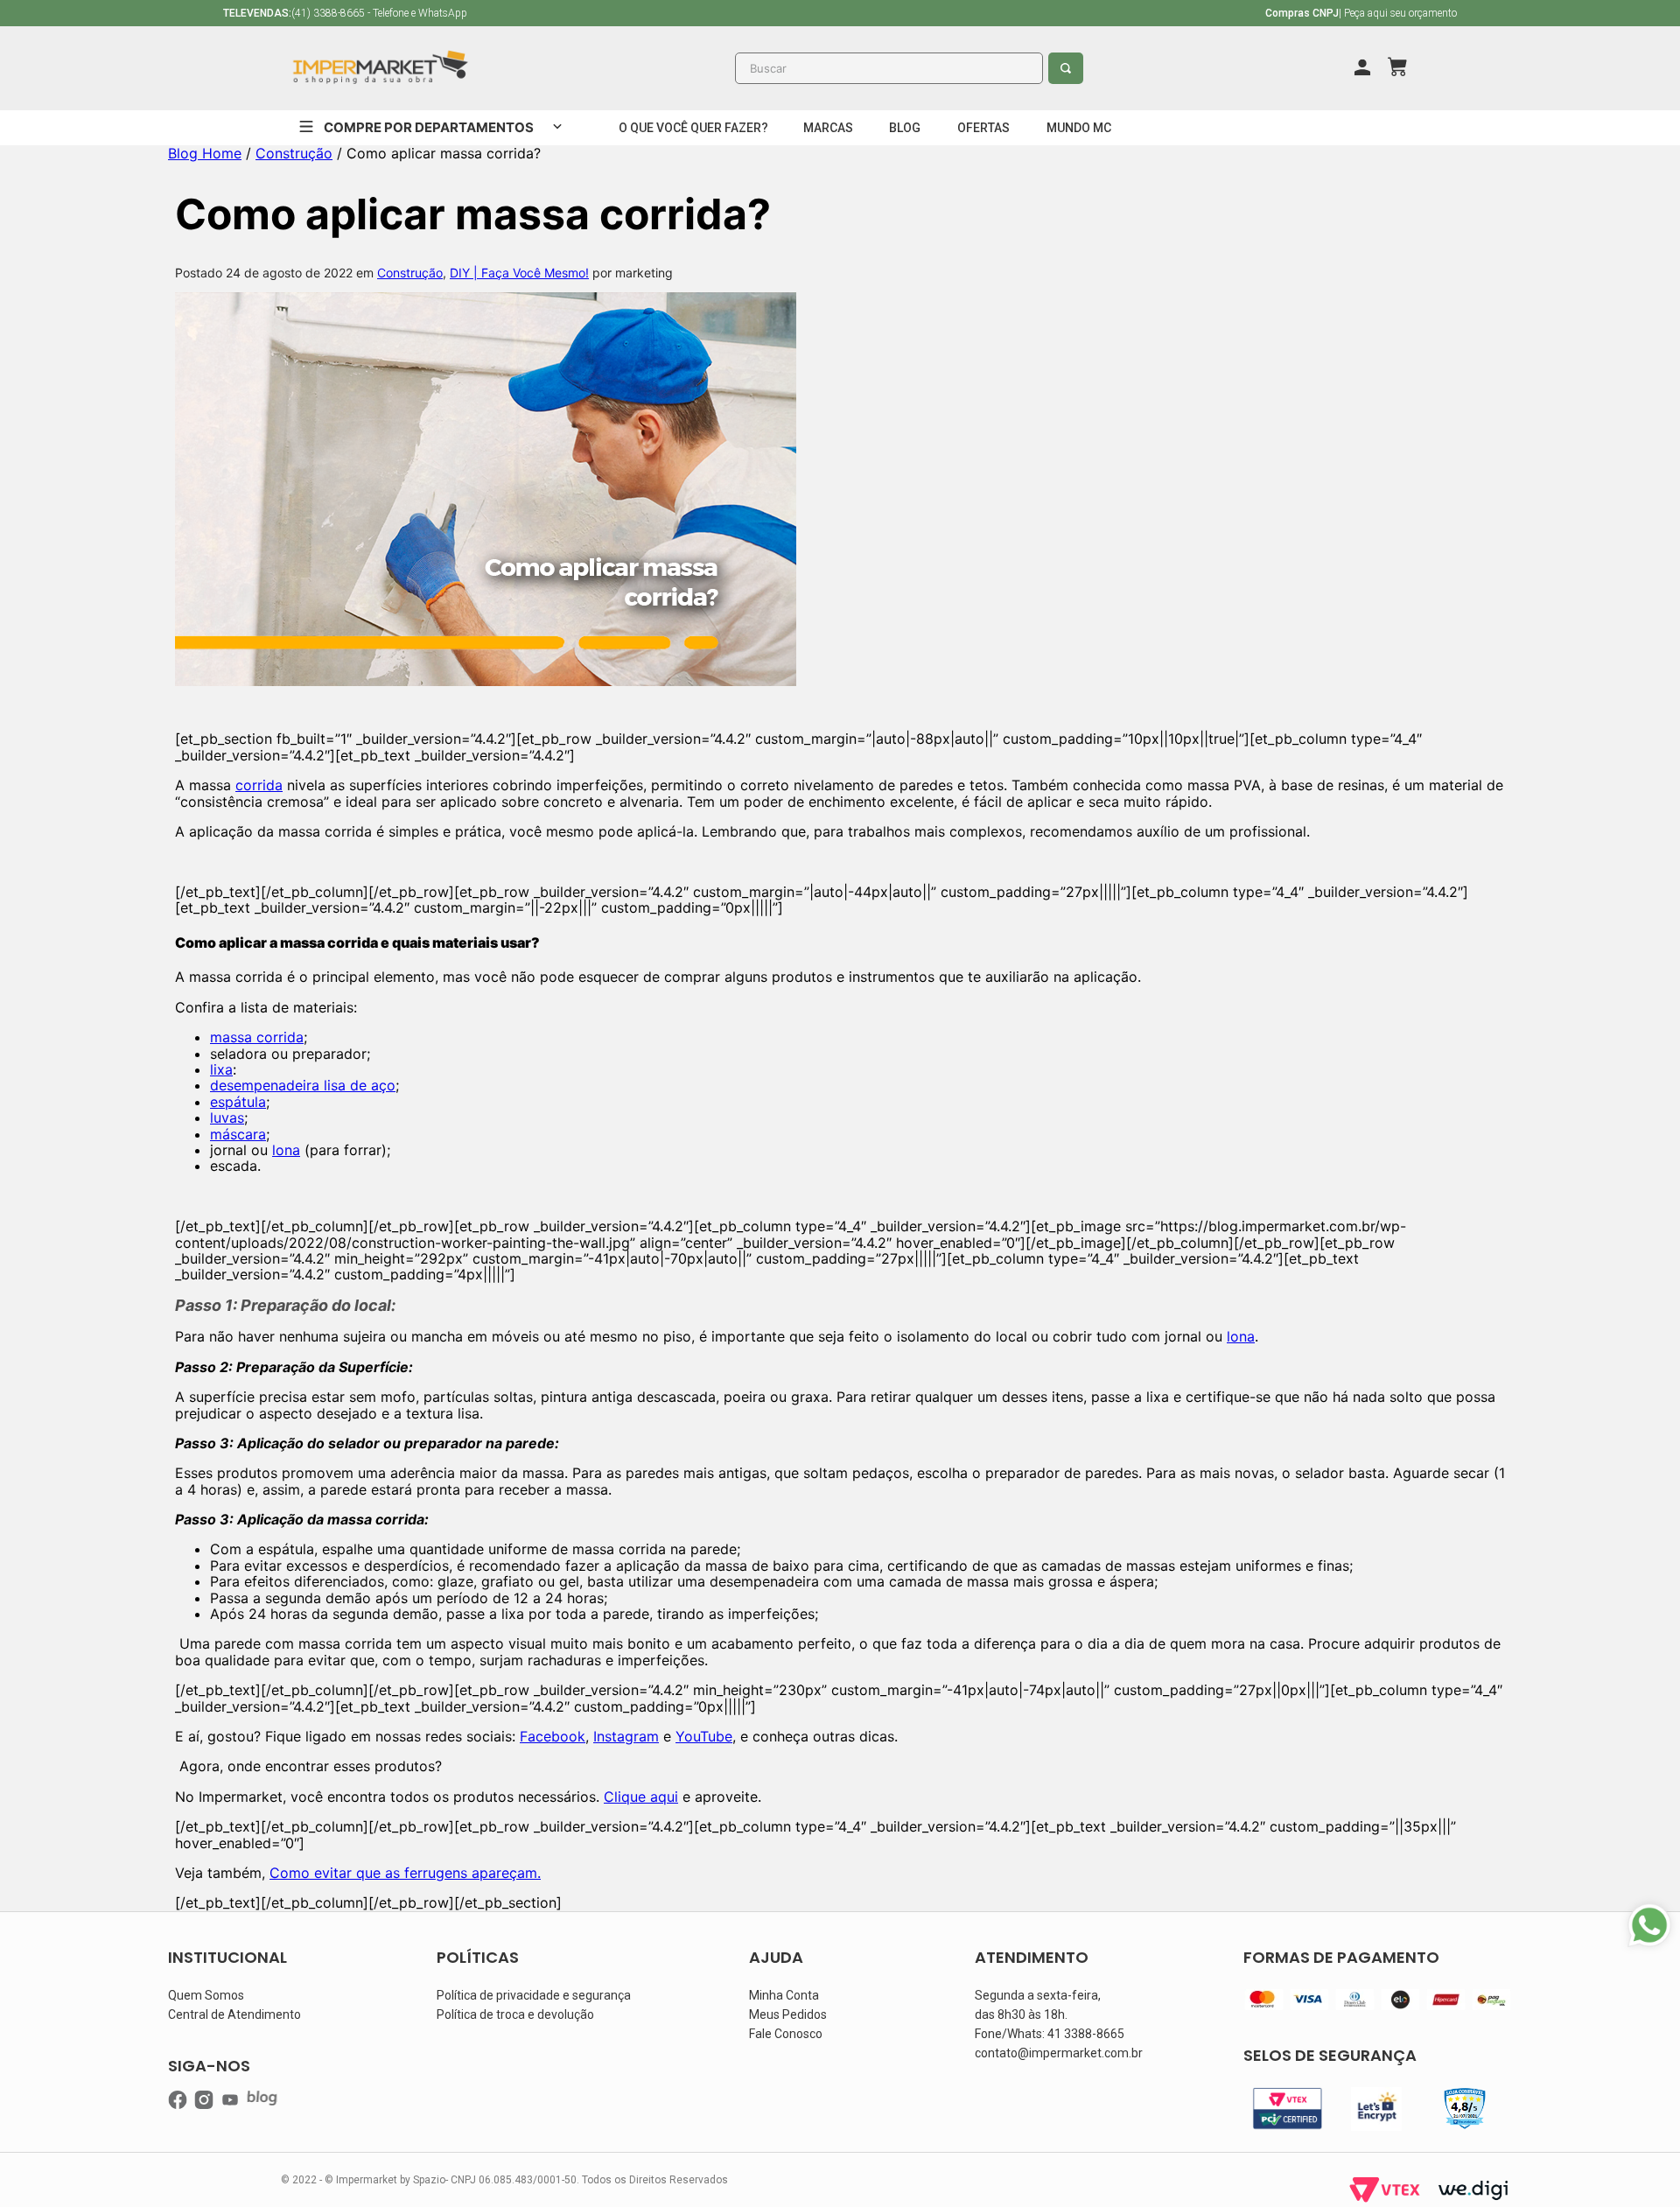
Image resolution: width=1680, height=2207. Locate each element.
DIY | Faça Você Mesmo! (519, 273)
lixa (221, 1069)
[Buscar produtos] (1068, 68)
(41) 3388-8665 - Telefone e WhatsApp (345, 13)
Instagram (626, 1736)
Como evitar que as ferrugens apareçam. (405, 1873)
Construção (294, 153)
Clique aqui (641, 1797)
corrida (259, 785)
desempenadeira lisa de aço (303, 1085)
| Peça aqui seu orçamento (1361, 13)
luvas (227, 1118)
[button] (693, 128)
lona (286, 1150)
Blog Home (205, 153)
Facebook (553, 1736)
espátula (238, 1102)
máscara (238, 1134)
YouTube (704, 1736)
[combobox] (909, 68)
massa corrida (257, 1037)
